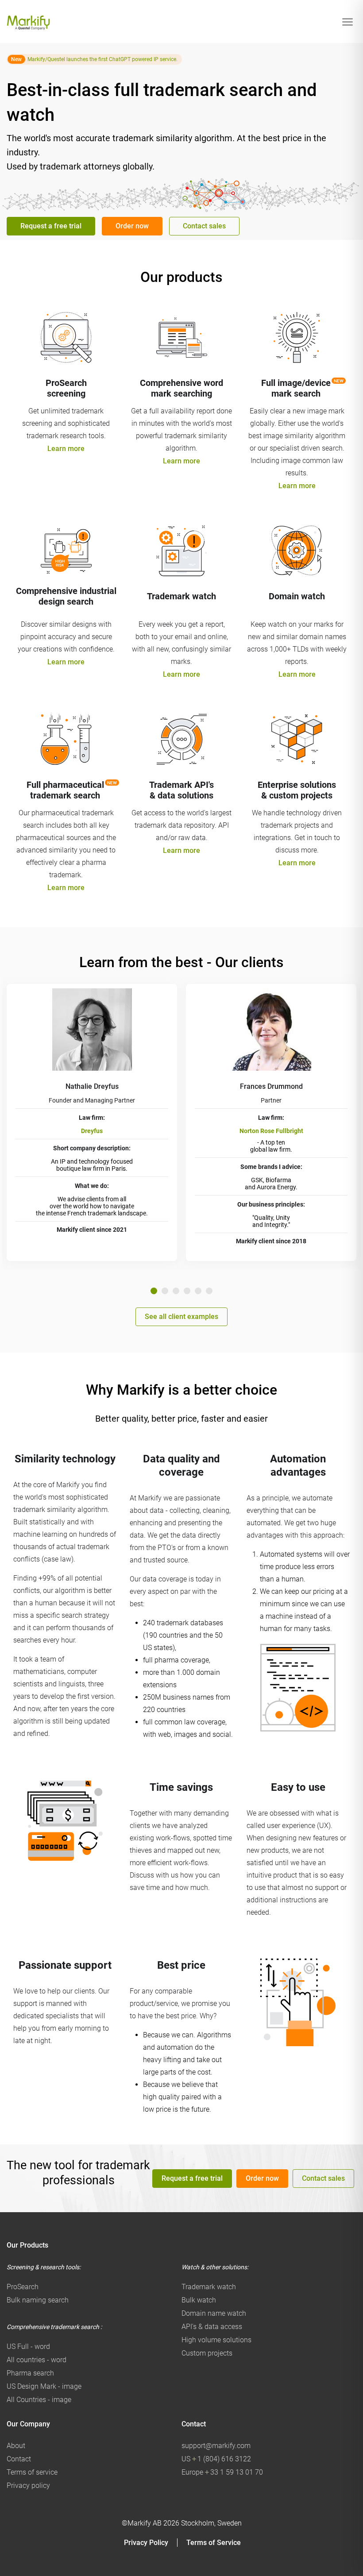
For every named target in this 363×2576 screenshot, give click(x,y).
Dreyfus (92, 1131)
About (16, 2446)
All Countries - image (39, 2400)
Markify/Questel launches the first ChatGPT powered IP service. (102, 59)
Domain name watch (214, 2313)
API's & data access (212, 2327)
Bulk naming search (38, 2300)
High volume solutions (216, 2340)
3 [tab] (176, 1291)
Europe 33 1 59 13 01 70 (222, 2472)
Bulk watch (199, 2300)
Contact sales (204, 226)
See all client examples (181, 1317)
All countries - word (37, 2360)
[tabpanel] (92, 1122)
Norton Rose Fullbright (271, 1131)
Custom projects (207, 2353)
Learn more (66, 449)
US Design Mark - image (44, 2386)
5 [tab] (198, 1291)
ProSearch (23, 2287)
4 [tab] (187, 1291)
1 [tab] (154, 1291)
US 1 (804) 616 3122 (216, 2459)
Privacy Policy (146, 2543)
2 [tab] (165, 1291)
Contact (19, 2459)
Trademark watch (209, 2287)
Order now (132, 226)
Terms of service (32, 2472)
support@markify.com (216, 2446)
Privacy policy (28, 2485)
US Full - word (28, 2347)
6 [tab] (209, 1291)
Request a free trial (51, 226)
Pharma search (30, 2373)
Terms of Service (214, 2543)
